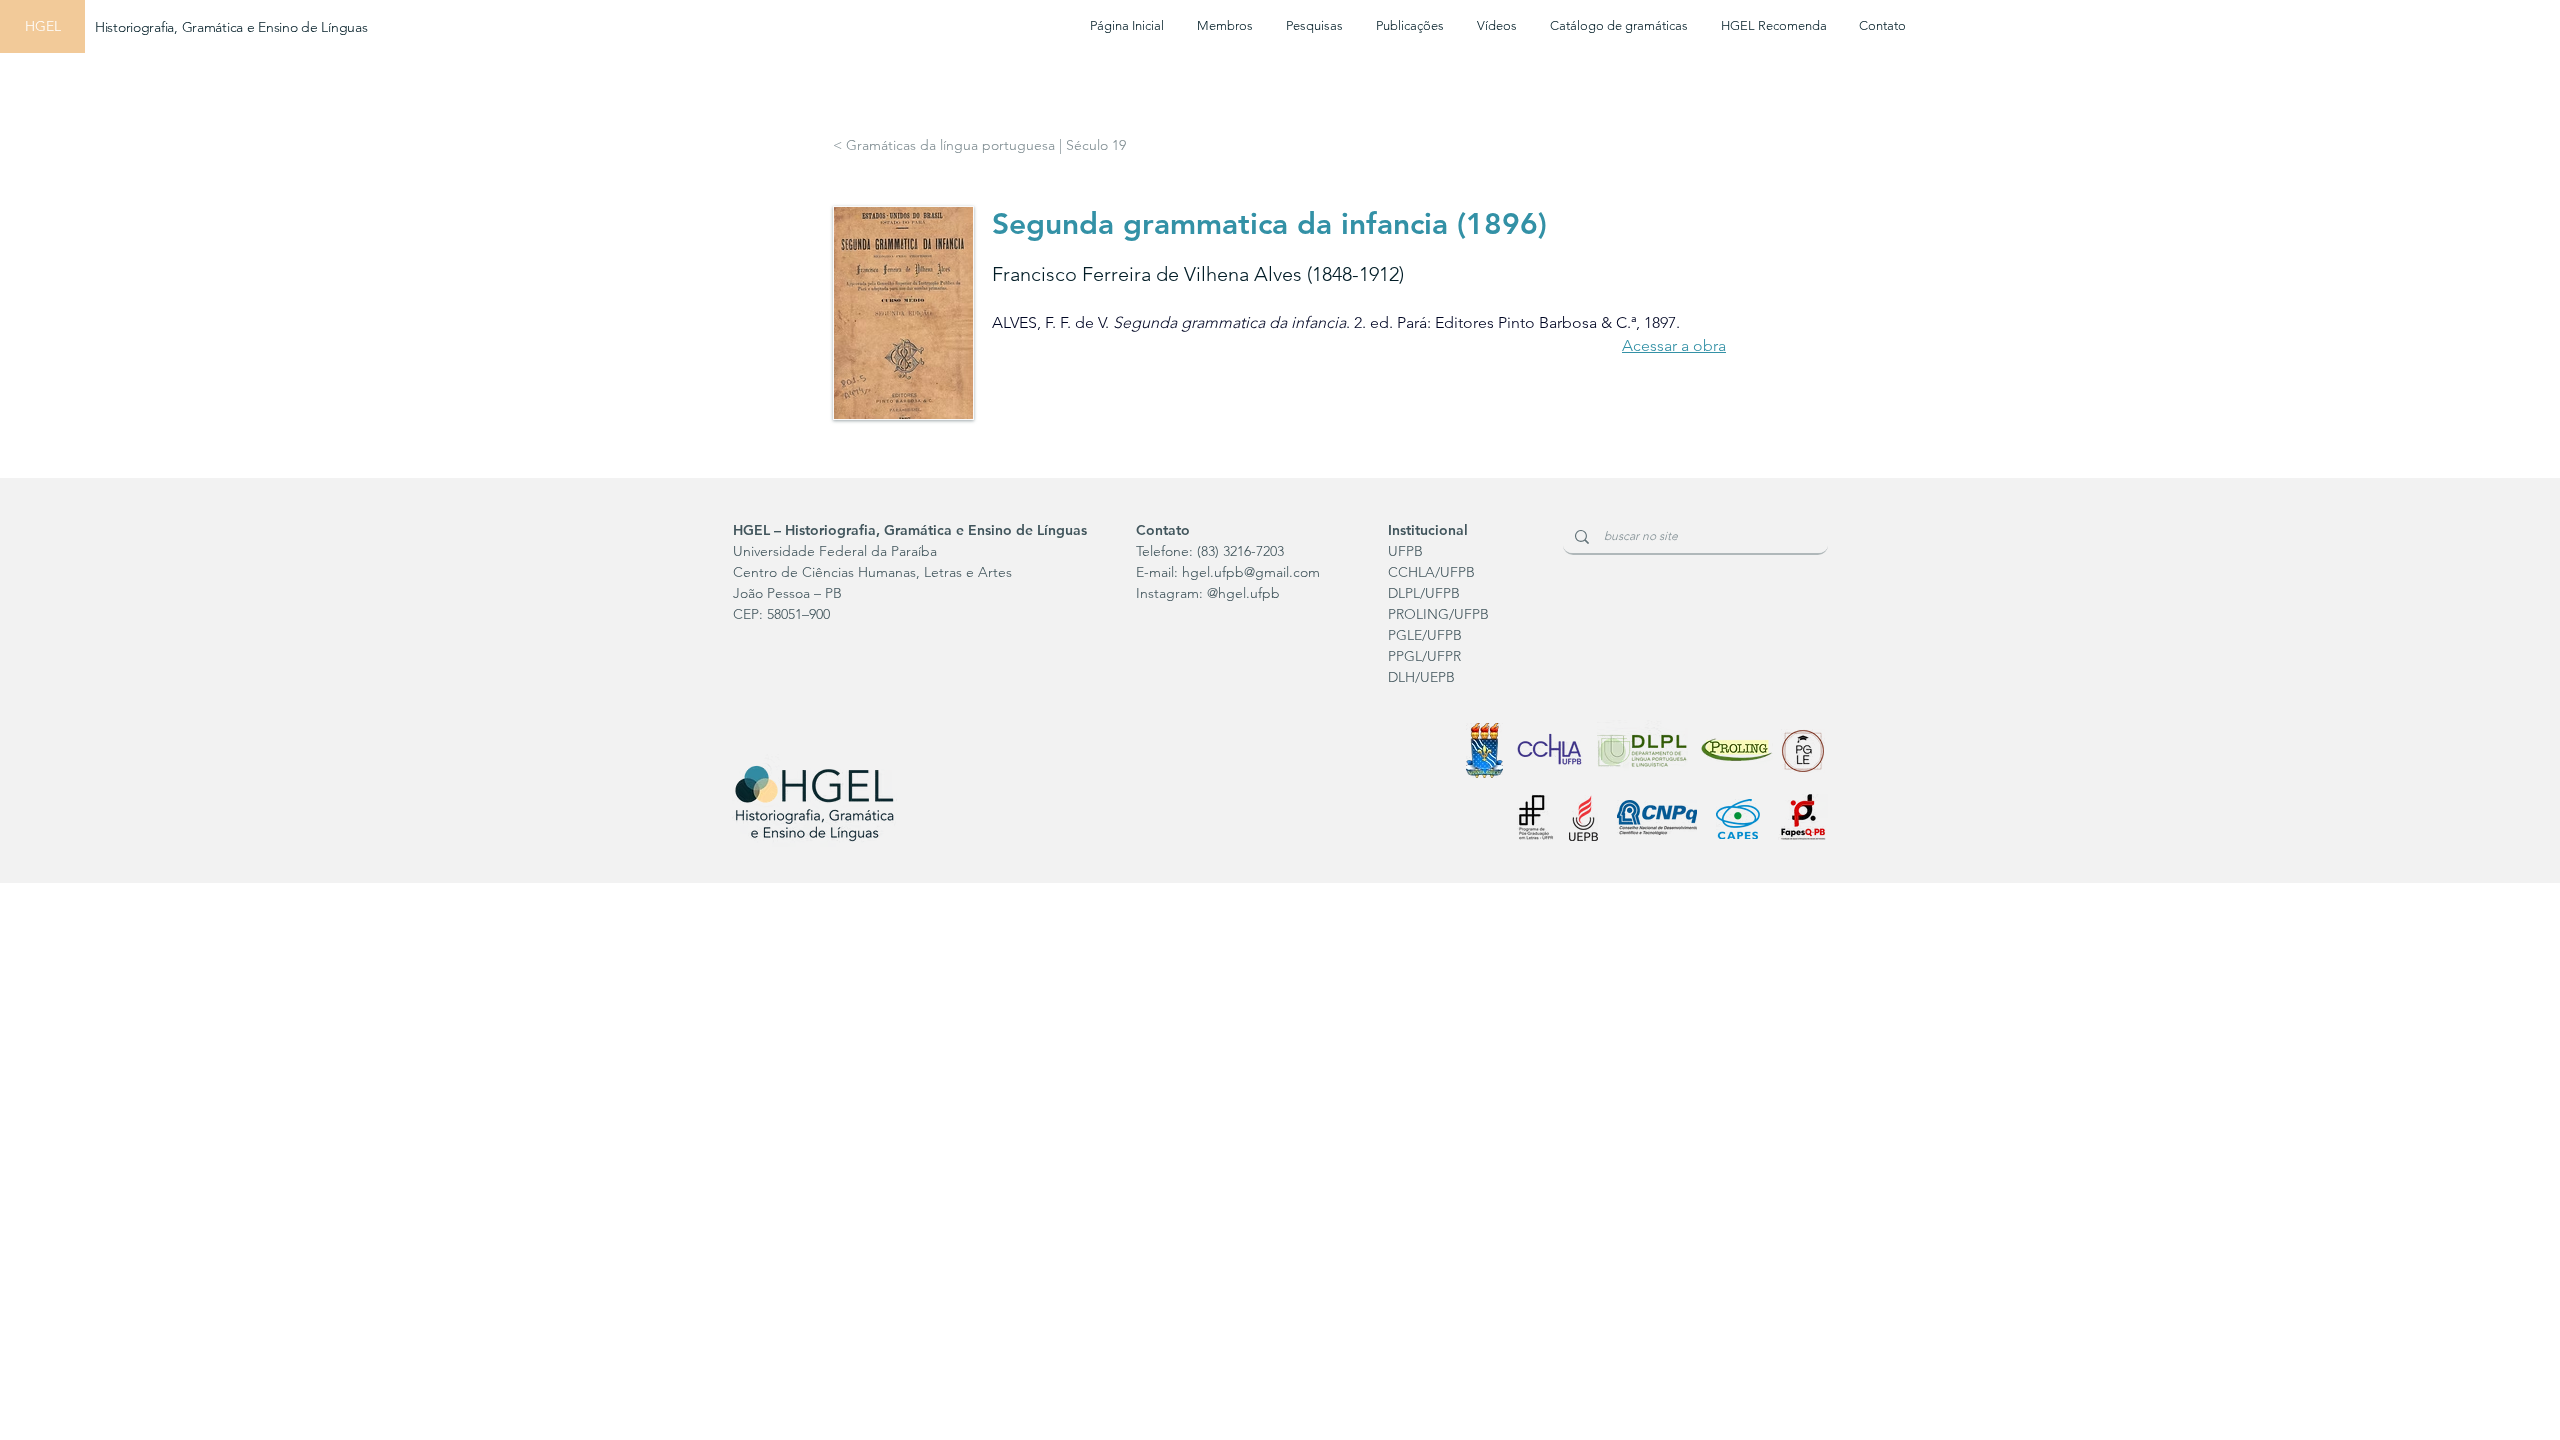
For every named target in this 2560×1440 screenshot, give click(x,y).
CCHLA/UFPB (1431, 572)
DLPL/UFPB (1424, 593)
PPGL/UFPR (1424, 656)
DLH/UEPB (1421, 677)
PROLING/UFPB (1438, 614)
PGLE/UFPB (1425, 635)
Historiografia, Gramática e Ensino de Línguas (231, 27)
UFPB (1405, 551)
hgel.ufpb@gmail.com (1251, 572)
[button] (1314, 26)
